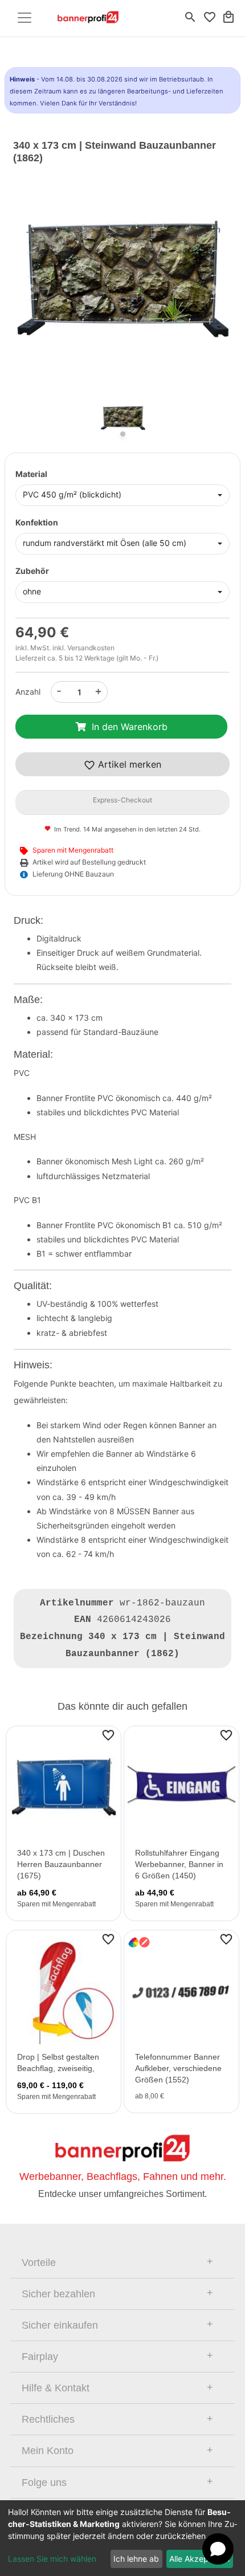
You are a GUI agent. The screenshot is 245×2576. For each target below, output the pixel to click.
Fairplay (40, 2357)
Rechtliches (48, 2419)
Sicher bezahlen (58, 2294)
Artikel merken (128, 764)
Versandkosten (91, 648)
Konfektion (37, 522)
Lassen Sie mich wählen (52, 2559)
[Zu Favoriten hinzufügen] (108, 1735)
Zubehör (32, 571)
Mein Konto (48, 2451)
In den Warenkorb (130, 727)
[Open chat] (218, 2549)
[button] (30, 290)
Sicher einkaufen (60, 2325)
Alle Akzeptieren (199, 2559)
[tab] (122, 2263)
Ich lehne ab (136, 2559)
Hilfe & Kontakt (56, 2388)
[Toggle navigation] (24, 18)
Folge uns (44, 2483)
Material (31, 474)
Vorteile (39, 2263)
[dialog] (122, 2538)
